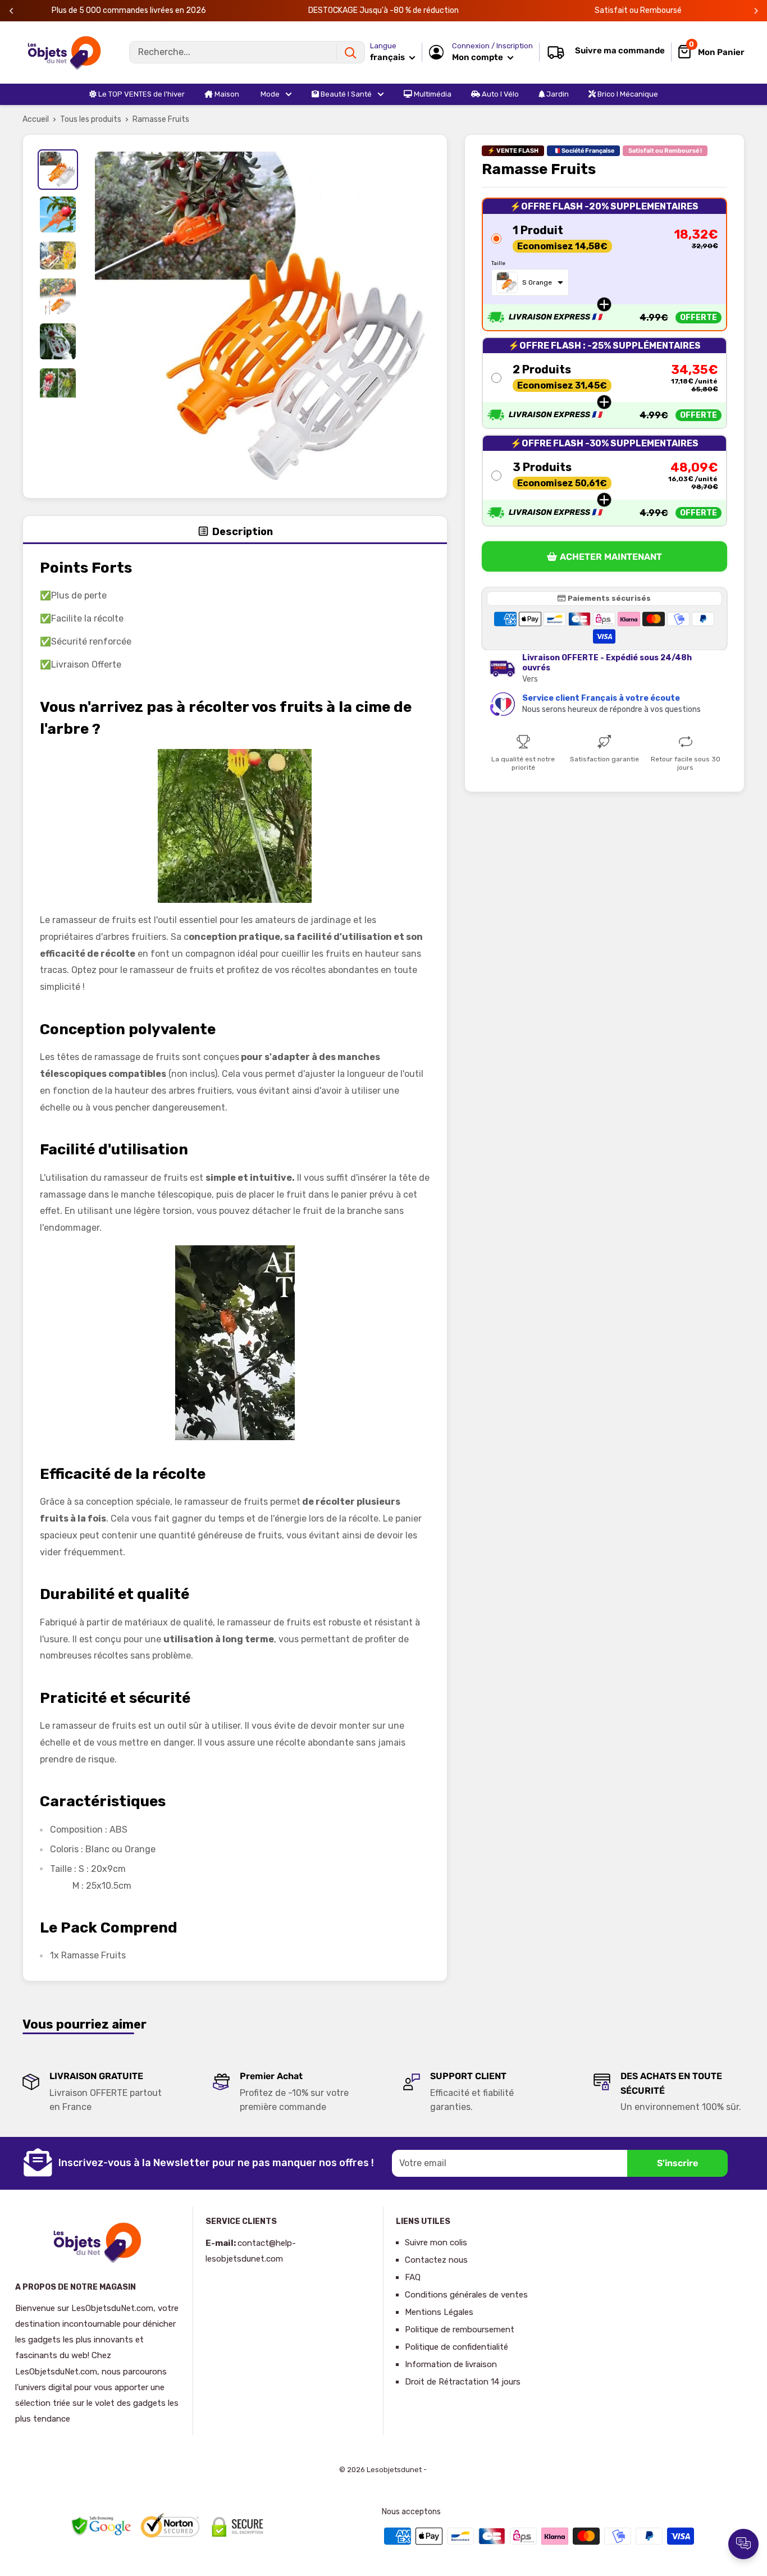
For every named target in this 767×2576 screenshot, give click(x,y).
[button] (604, 264)
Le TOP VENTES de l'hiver (141, 94)
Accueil (36, 119)
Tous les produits (91, 119)
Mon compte (478, 57)
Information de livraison (451, 2364)
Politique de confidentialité (456, 2347)
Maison (226, 94)
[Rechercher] (350, 52)
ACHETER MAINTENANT (611, 557)
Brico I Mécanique (627, 94)
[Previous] (12, 11)
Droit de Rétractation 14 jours (463, 2382)
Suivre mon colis (436, 2242)
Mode (269, 94)
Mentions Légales (439, 2312)
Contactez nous (436, 2260)
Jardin (557, 94)
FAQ (413, 2277)
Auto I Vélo (499, 94)
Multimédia (432, 94)
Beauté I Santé (345, 94)
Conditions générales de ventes (466, 2295)
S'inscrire (677, 2163)
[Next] (756, 11)
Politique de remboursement (460, 2330)
